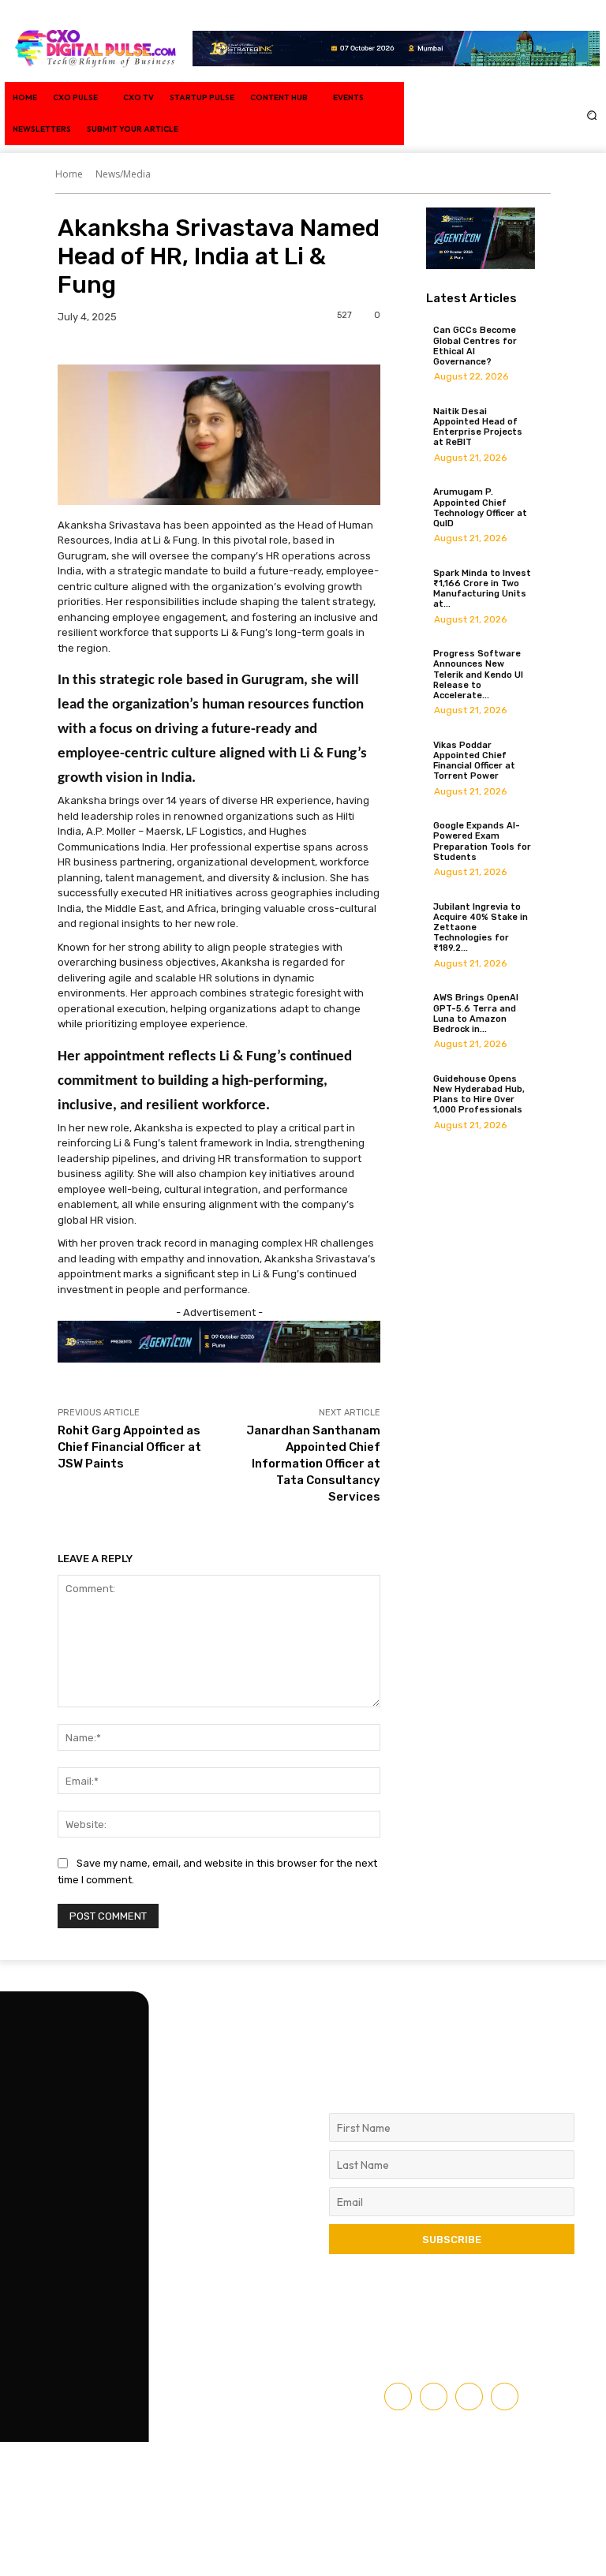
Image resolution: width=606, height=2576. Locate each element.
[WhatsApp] (182, 347)
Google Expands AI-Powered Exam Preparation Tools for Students (482, 841)
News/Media (123, 174)
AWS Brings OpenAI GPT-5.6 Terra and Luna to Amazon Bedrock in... (476, 1013)
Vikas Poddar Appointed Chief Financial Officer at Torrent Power (474, 761)
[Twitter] (533, 97)
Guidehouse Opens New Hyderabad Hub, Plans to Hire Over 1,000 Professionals (479, 1095)
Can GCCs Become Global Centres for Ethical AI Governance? (475, 346)
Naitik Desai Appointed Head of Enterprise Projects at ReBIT (478, 427)
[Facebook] (462, 97)
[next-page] (439, 1142)
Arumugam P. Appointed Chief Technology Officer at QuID (480, 508)
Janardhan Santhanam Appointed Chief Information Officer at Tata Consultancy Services (313, 1464)
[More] (256, 347)
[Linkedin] (498, 97)
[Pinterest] (146, 347)
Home (69, 174)
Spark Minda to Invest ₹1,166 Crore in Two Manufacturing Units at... (482, 589)
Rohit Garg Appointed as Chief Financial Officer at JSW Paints (129, 1447)
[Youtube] (541, 133)
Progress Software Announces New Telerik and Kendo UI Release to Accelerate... (478, 675)
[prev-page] (430, 1142)
